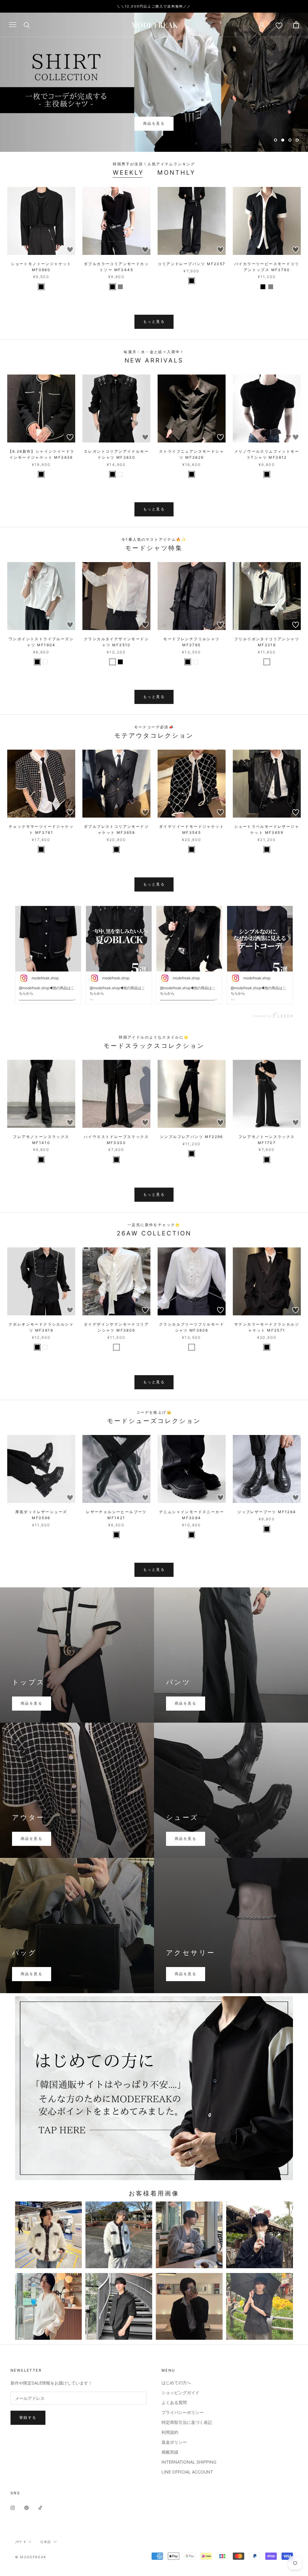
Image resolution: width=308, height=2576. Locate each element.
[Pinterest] (26, 2507)
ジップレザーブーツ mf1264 (267, 1512)
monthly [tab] (176, 173)
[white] (120, 474)
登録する (28, 2417)
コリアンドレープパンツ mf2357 (191, 264)
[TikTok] (40, 2507)
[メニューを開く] (13, 25)
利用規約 (170, 2432)
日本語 (46, 2542)
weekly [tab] (128, 173)
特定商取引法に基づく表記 (187, 2422)
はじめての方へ (176, 2383)
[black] (41, 287)
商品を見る (154, 123)
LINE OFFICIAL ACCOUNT (187, 2472)
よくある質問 (174, 2402)
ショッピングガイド (180, 2392)
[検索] (27, 25)
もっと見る (154, 321)
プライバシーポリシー (183, 2412)
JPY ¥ (20, 2542)
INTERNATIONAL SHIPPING (189, 2462)
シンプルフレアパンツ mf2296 (192, 1137)
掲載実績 (170, 2452)
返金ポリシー (174, 2442)
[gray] (120, 287)
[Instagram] (13, 2507)
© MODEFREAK (31, 2557)
